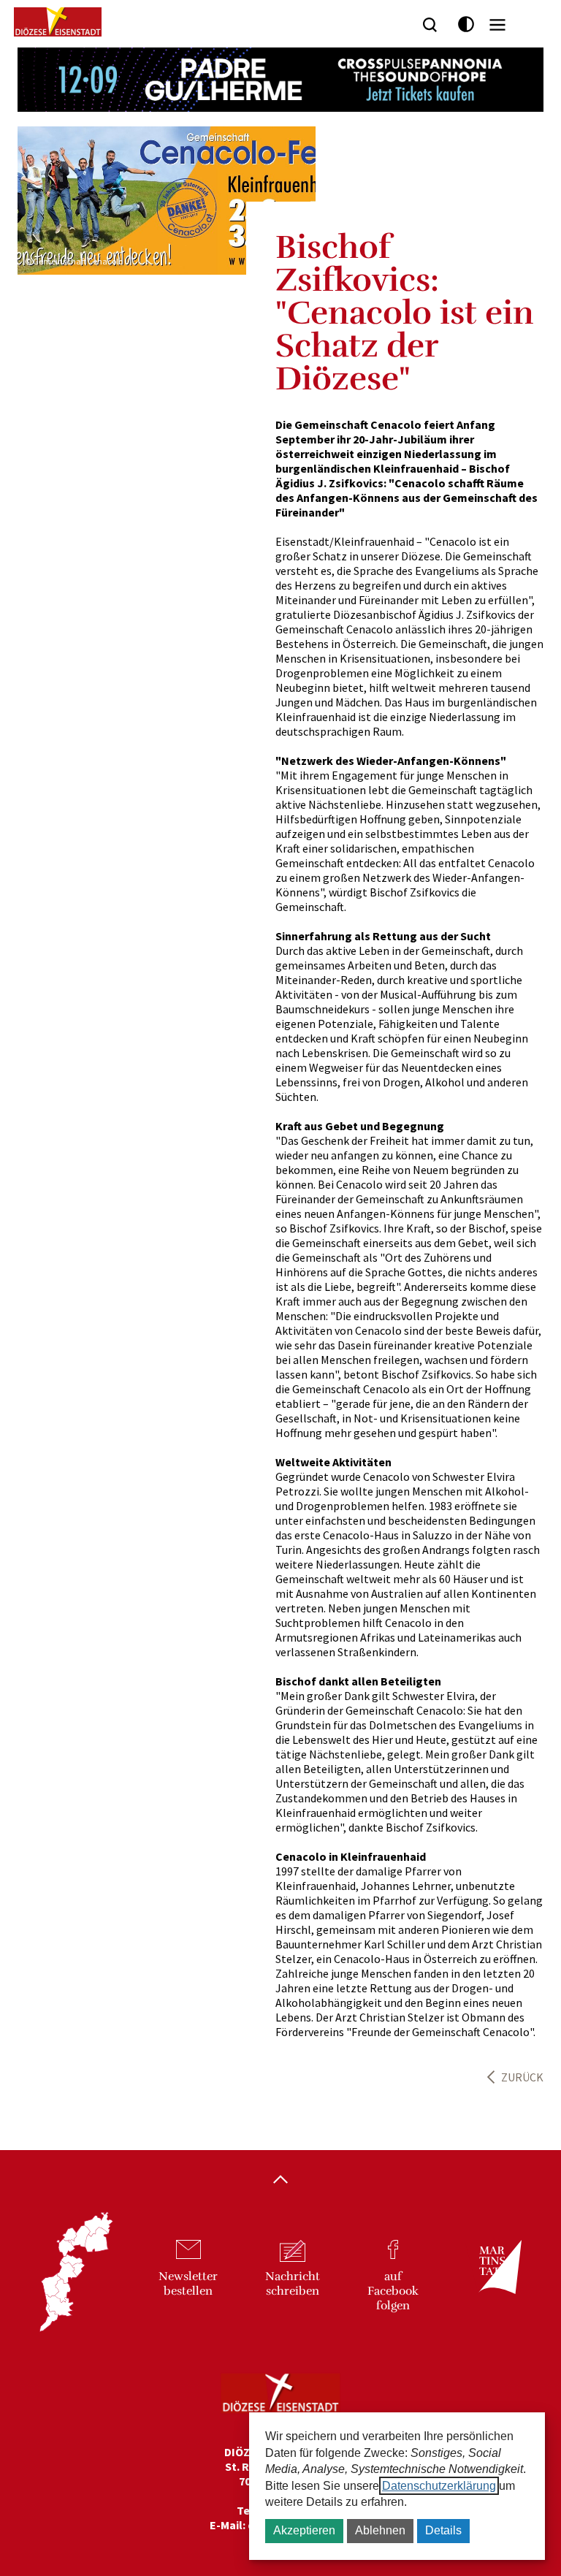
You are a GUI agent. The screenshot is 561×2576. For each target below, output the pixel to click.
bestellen (188, 2284)
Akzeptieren (304, 2530)
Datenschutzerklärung (439, 2486)
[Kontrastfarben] (466, 24)
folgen (393, 2291)
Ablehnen (380, 2530)
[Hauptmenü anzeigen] (497, 25)
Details (443, 2530)
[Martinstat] (493, 2280)
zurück (522, 2077)
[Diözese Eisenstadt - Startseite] (58, 22)
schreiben (293, 2284)
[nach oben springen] (280, 2181)
